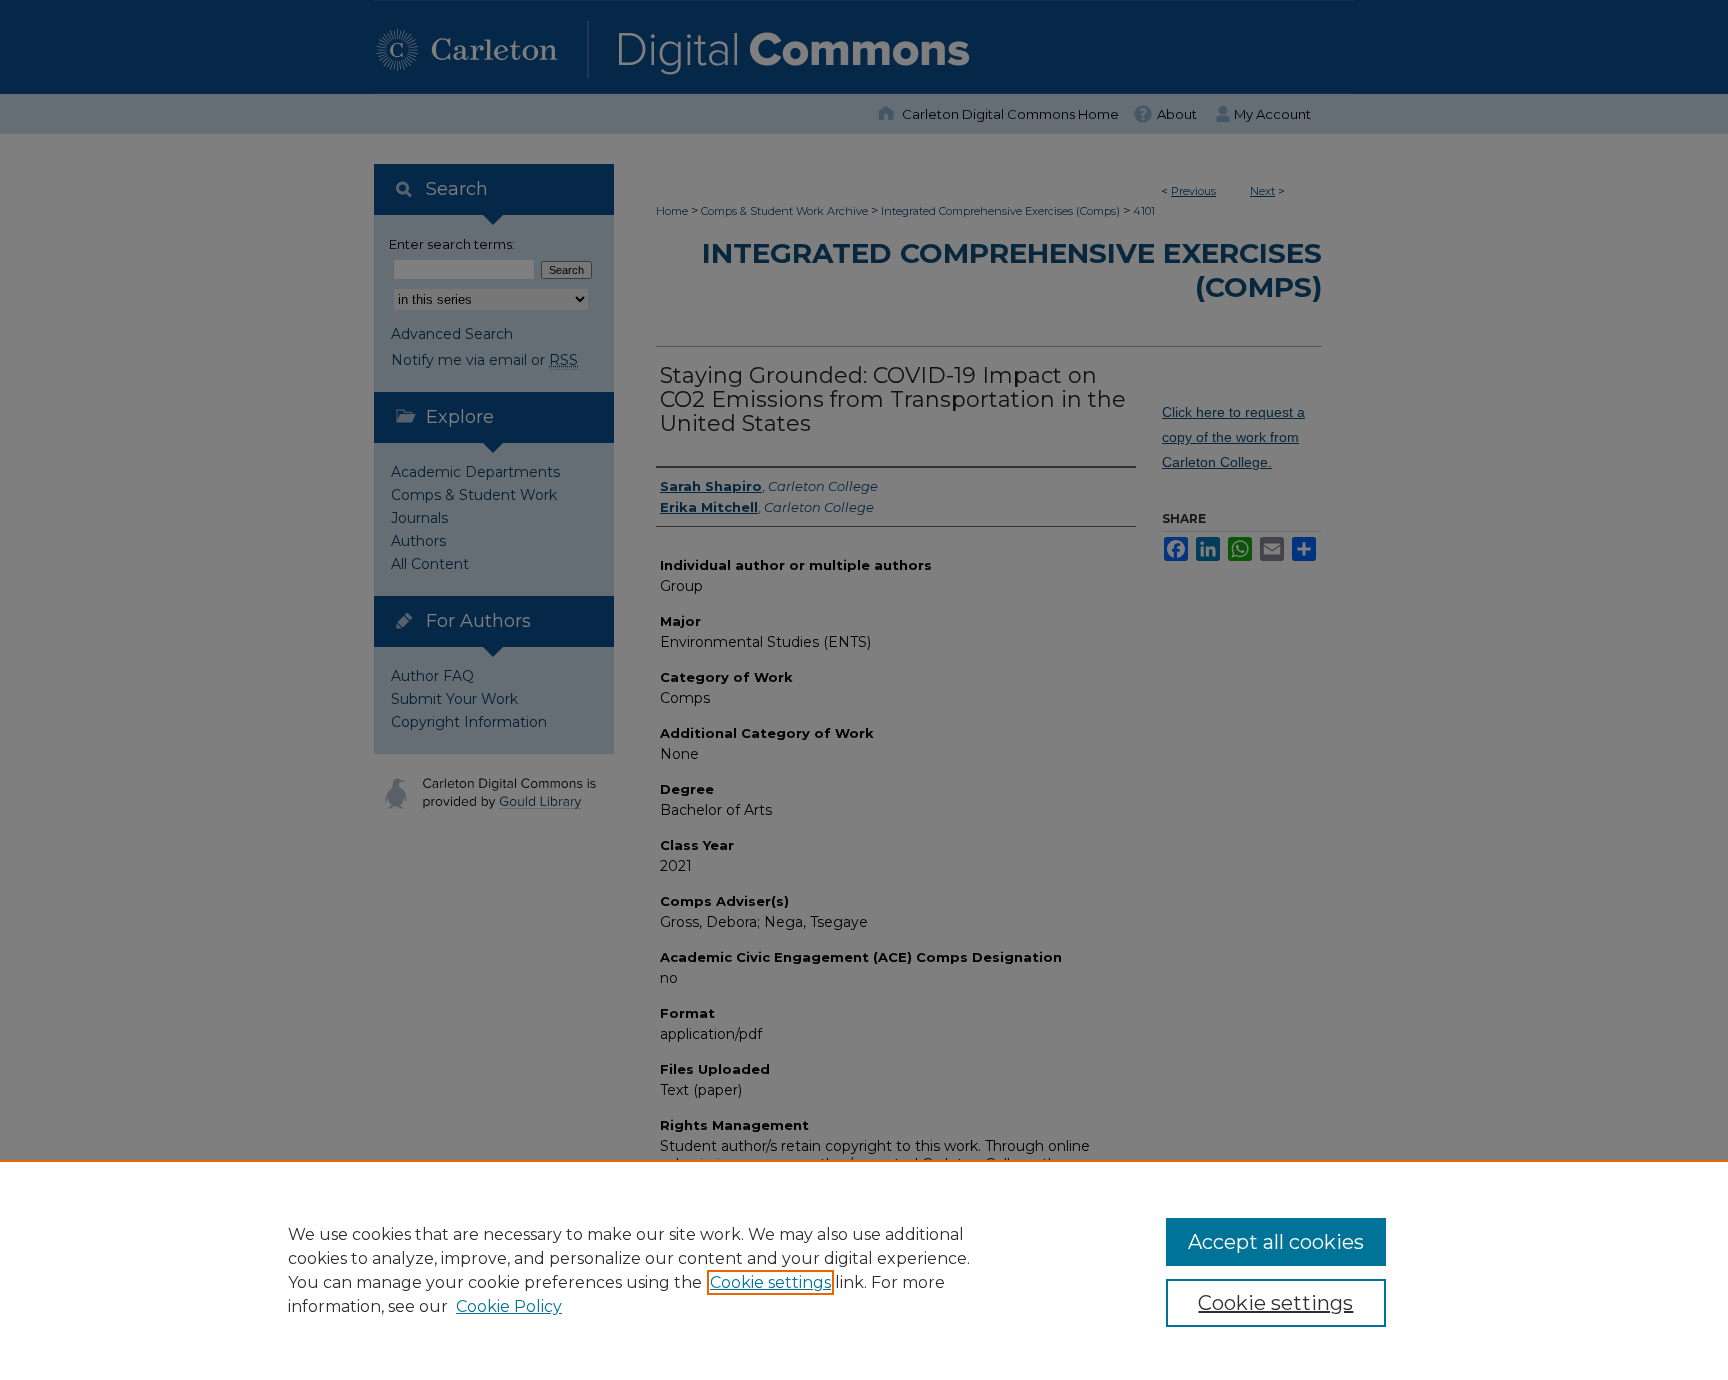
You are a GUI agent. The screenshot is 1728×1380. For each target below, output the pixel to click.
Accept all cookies (1276, 1242)
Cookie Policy (509, 1306)
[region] (864, 1270)
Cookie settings (770, 1282)
